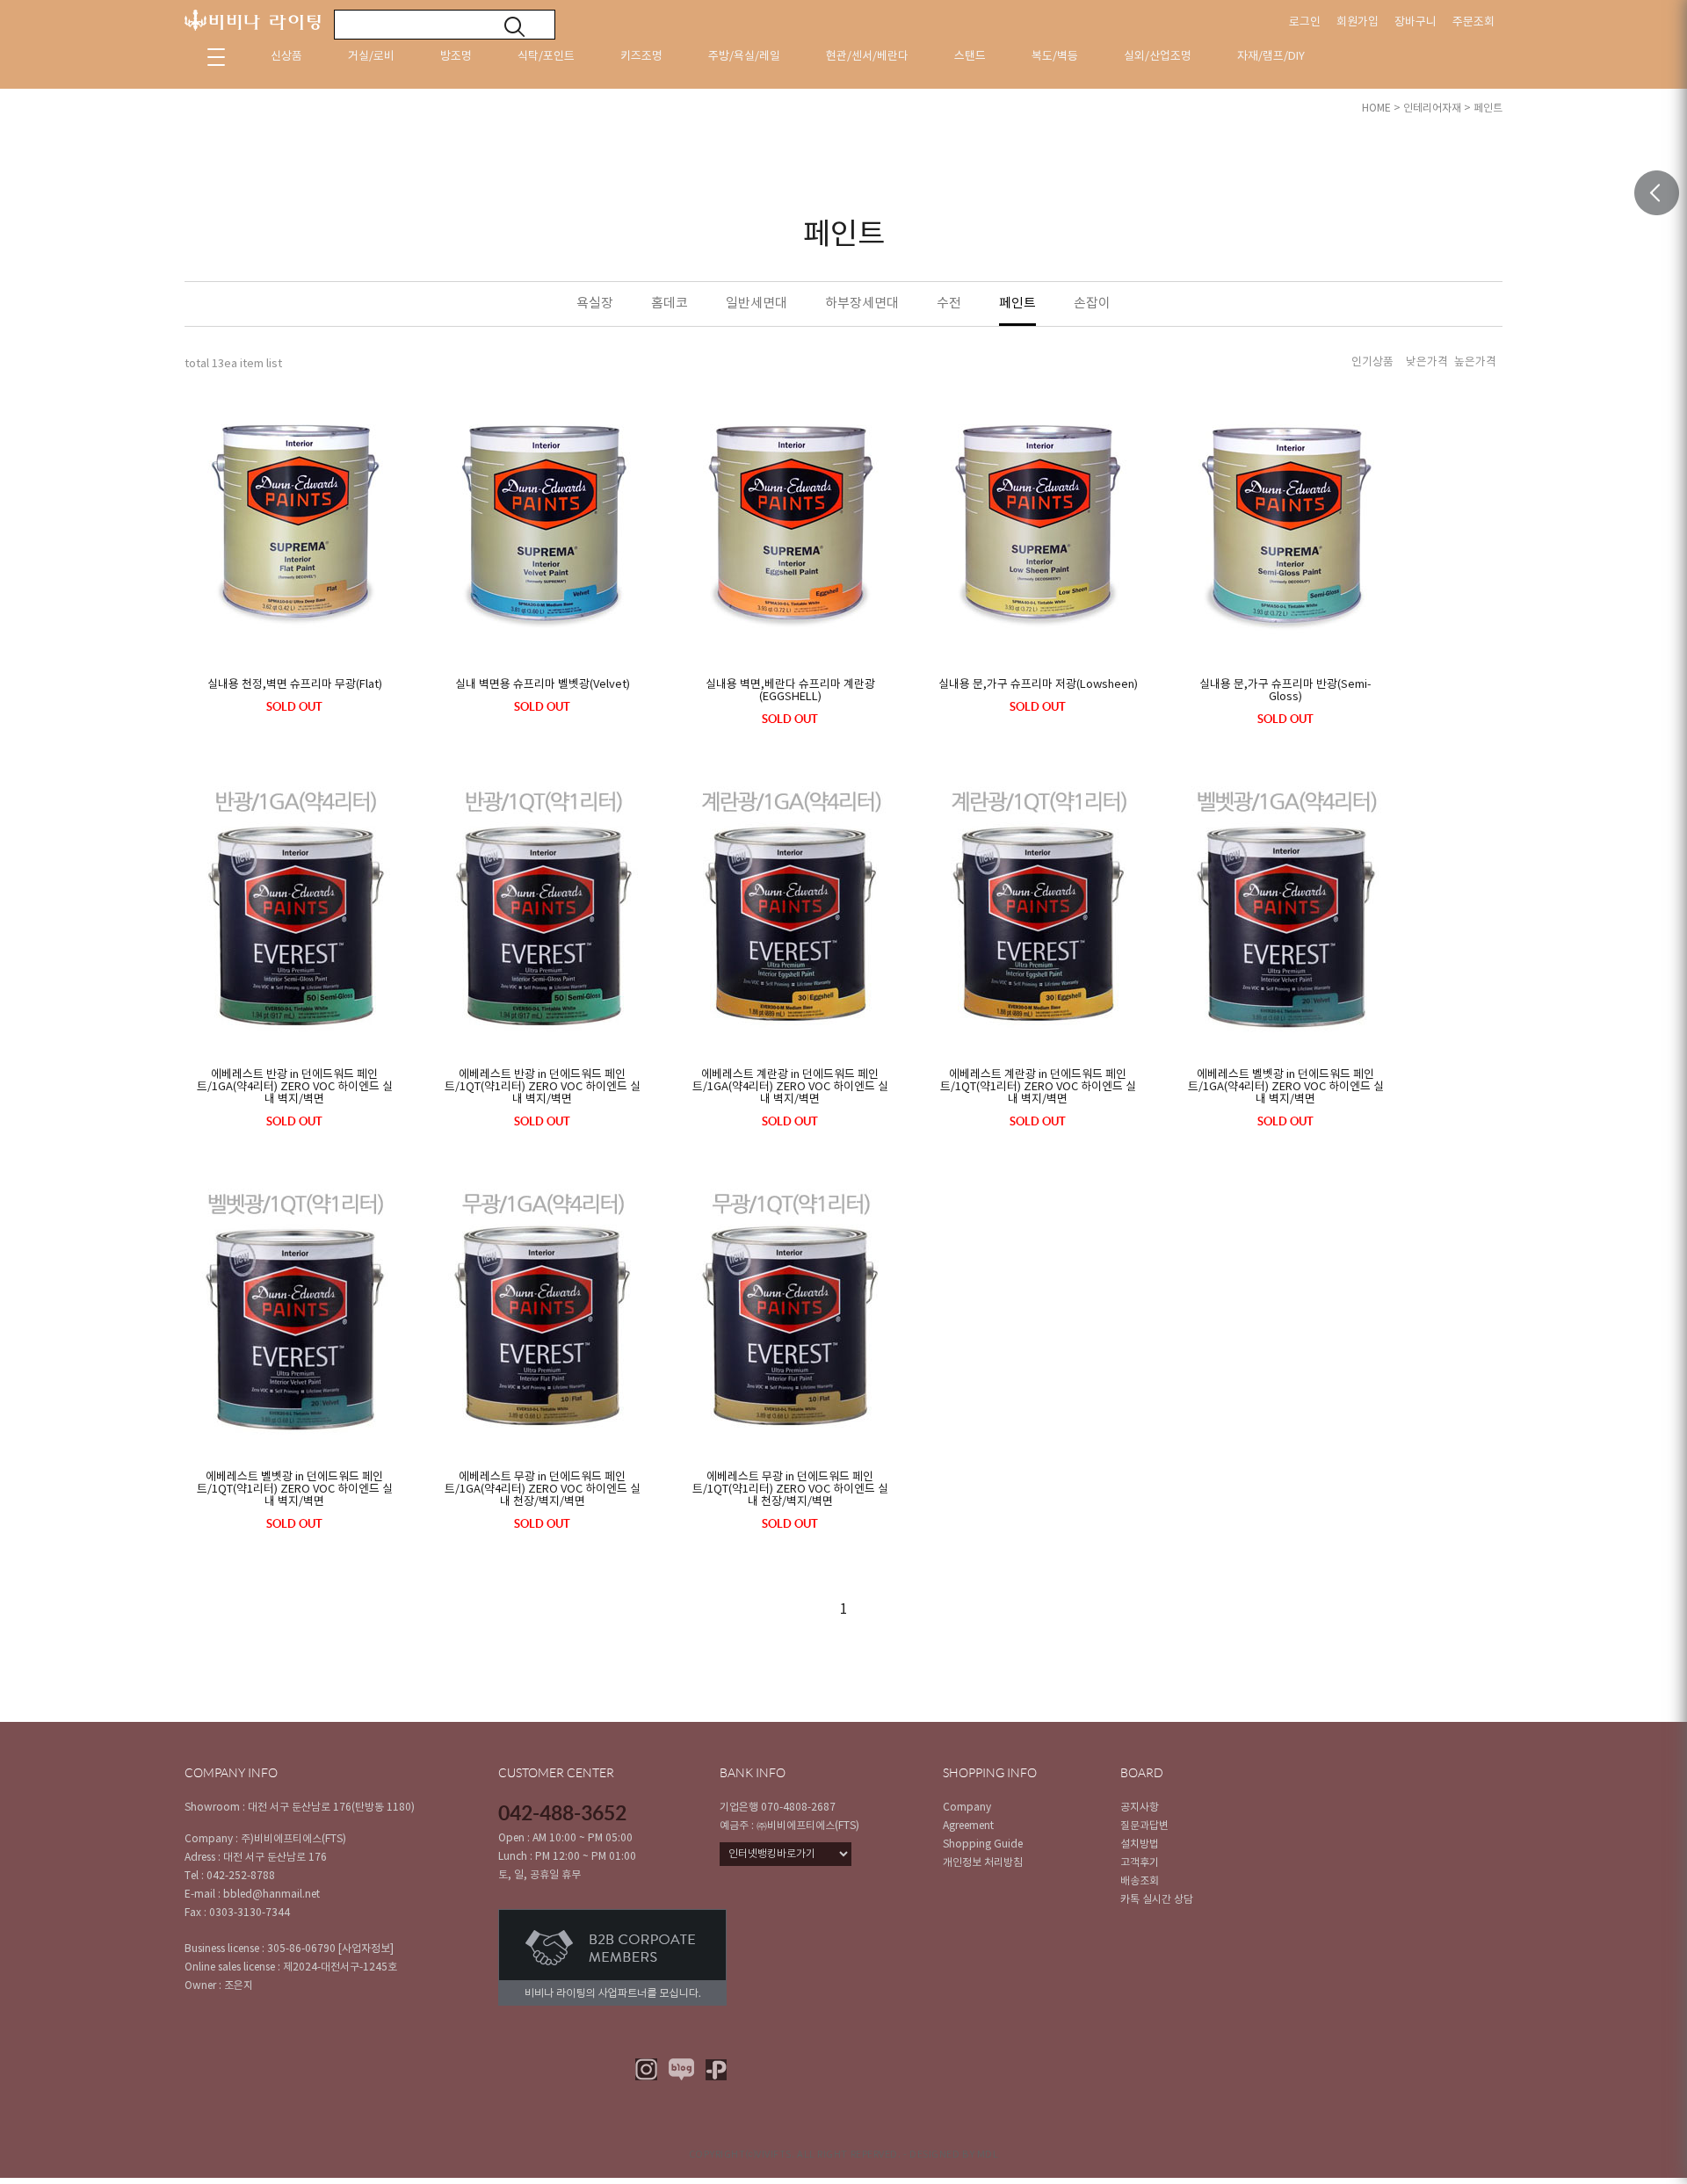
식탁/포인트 (546, 57)
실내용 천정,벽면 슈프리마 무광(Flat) (295, 685)
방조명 (456, 57)
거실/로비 (371, 57)
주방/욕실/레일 (744, 57)
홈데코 (670, 304)
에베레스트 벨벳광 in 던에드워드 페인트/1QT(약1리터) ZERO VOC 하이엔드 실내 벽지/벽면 (295, 1490)
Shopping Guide (983, 1844)
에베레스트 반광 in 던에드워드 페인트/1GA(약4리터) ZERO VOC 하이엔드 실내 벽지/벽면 (295, 1088)
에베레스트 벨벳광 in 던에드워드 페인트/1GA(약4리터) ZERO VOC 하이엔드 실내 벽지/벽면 (1286, 1088)
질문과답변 (1144, 1826)
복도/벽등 (1055, 57)
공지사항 (1140, 1808)
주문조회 (1473, 22)
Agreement (968, 1826)
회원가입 (1358, 22)
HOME (1376, 108)
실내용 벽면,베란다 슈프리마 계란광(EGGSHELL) (790, 691)
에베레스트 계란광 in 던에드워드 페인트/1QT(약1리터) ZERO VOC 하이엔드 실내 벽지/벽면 (1038, 1088)
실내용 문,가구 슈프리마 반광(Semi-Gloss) (1285, 691)
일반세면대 (757, 304)
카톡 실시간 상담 (1157, 1900)
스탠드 (970, 57)
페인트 (1488, 108)
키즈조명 (641, 57)
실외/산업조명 (1158, 57)
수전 (949, 304)
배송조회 (1140, 1881)
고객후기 (1140, 1863)
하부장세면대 (862, 304)
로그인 (1305, 22)
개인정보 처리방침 (983, 1863)
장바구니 (1415, 22)
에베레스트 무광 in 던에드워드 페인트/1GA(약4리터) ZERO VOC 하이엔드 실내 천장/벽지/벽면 (543, 1490)
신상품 (286, 57)
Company (967, 1808)
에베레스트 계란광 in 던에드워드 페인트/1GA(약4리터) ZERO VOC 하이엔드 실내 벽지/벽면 (790, 1088)
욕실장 (595, 304)
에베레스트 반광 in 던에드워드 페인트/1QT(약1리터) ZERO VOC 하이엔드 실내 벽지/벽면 (543, 1088)
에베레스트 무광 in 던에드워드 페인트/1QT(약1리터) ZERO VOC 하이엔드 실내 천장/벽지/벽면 (790, 1490)
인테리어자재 (1432, 108)
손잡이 (1092, 304)
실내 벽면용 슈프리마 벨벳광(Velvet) (543, 685)
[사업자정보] (366, 1949)
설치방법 (1140, 1844)
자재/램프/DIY (1271, 57)
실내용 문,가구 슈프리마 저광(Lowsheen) (1038, 685)
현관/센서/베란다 (867, 57)
